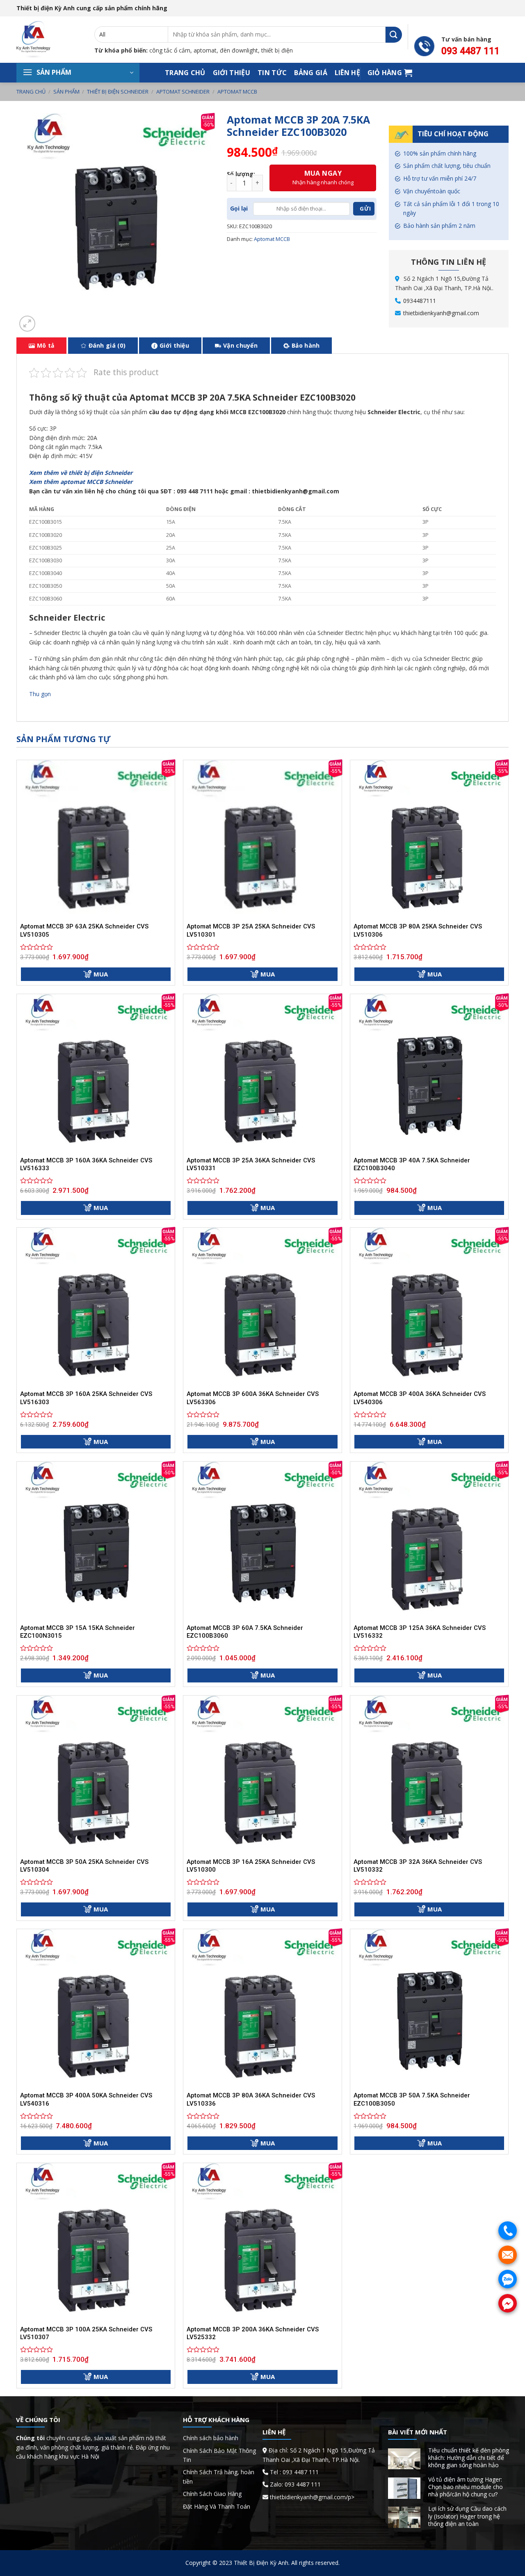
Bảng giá (311, 73)
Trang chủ (185, 73)
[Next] (47, 320)
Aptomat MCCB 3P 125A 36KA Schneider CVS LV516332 (420, 1632)
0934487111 (420, 301)
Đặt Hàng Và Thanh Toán (217, 2506)
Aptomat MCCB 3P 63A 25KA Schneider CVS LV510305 (84, 930)
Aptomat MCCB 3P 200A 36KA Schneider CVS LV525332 (253, 2333)
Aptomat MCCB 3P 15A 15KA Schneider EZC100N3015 (78, 1632)
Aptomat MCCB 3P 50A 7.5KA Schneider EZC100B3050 (412, 2099)
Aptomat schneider (183, 92)
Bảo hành (306, 345)
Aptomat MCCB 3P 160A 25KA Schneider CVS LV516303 (86, 1398)
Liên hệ (347, 73)
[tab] (41, 346)
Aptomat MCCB (237, 92)
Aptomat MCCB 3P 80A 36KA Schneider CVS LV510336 (251, 2099)
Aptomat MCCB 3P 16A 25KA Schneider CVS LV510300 (251, 1866)
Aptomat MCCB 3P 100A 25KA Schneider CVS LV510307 (86, 2333)
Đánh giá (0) (107, 345)
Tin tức (272, 73)
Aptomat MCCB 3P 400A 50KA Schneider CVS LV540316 (86, 2099)
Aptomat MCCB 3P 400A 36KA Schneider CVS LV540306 (420, 1398)
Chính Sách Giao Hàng (212, 2494)
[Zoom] (27, 324)
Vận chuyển (240, 345)
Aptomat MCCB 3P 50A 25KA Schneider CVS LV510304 (84, 1866)
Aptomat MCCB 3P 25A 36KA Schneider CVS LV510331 (251, 1164)
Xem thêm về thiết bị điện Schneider (81, 473)
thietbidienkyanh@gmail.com (441, 313)
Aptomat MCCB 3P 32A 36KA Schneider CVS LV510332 (418, 1866)
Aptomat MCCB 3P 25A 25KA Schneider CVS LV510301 (251, 930)
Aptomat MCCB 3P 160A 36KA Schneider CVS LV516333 (86, 1164)
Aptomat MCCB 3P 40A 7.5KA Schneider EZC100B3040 (412, 1164)
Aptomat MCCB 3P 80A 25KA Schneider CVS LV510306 (418, 930)
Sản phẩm (66, 92)
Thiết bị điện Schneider (118, 92)
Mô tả (46, 345)
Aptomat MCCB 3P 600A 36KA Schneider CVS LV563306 (253, 1398)
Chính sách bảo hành (211, 2438)
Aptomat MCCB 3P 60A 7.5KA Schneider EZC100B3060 (245, 1632)
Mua (101, 974)
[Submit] (394, 35)
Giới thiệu (232, 73)
